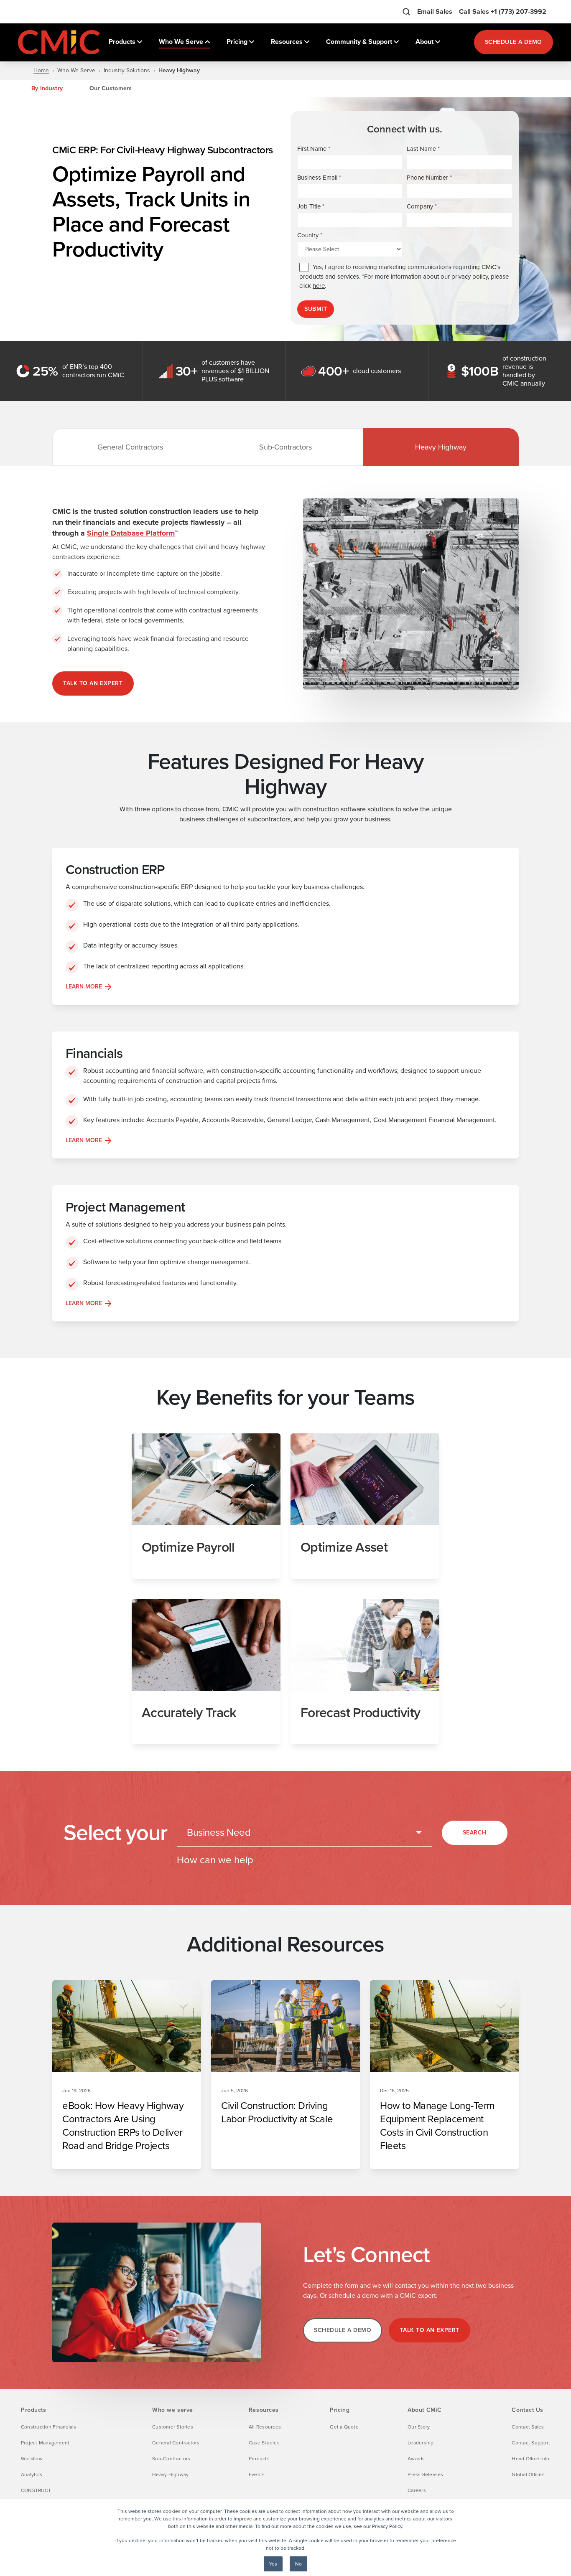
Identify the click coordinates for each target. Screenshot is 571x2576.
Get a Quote (344, 2427)
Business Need (219, 1832)
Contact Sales (528, 2427)
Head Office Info (530, 2459)
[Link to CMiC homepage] (60, 42)
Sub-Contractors (285, 447)
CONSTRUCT (36, 2490)
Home (41, 71)
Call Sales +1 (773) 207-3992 (503, 11)
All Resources (265, 2427)
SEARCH (475, 1833)
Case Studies (264, 2443)
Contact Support (531, 2443)
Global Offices (528, 2474)
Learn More (84, 987)
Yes (273, 2564)
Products (259, 2459)
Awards (416, 2459)
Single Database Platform (131, 533)
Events (257, 2474)
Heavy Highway (441, 447)
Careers (417, 2490)
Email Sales (435, 11)
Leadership (421, 2443)
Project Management (45, 2443)
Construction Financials (49, 2427)
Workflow (32, 2459)
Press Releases (425, 2474)
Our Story (419, 2427)
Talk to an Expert (93, 683)
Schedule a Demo (514, 42)
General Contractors (130, 447)
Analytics (32, 2474)
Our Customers (111, 88)
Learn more (84, 1303)
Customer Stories (173, 2427)
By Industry (47, 88)
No (298, 2564)
